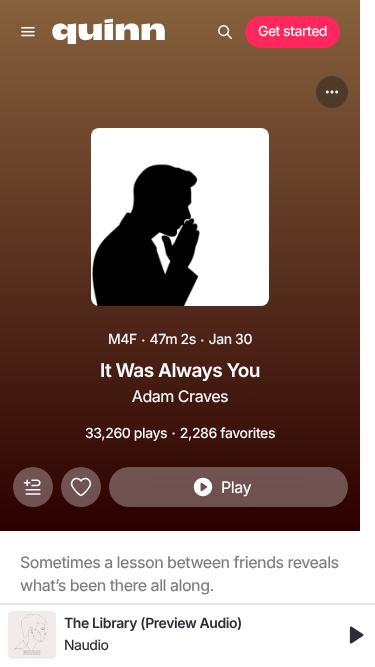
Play (236, 487)
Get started (292, 31)
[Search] (225, 32)
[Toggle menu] (28, 32)
